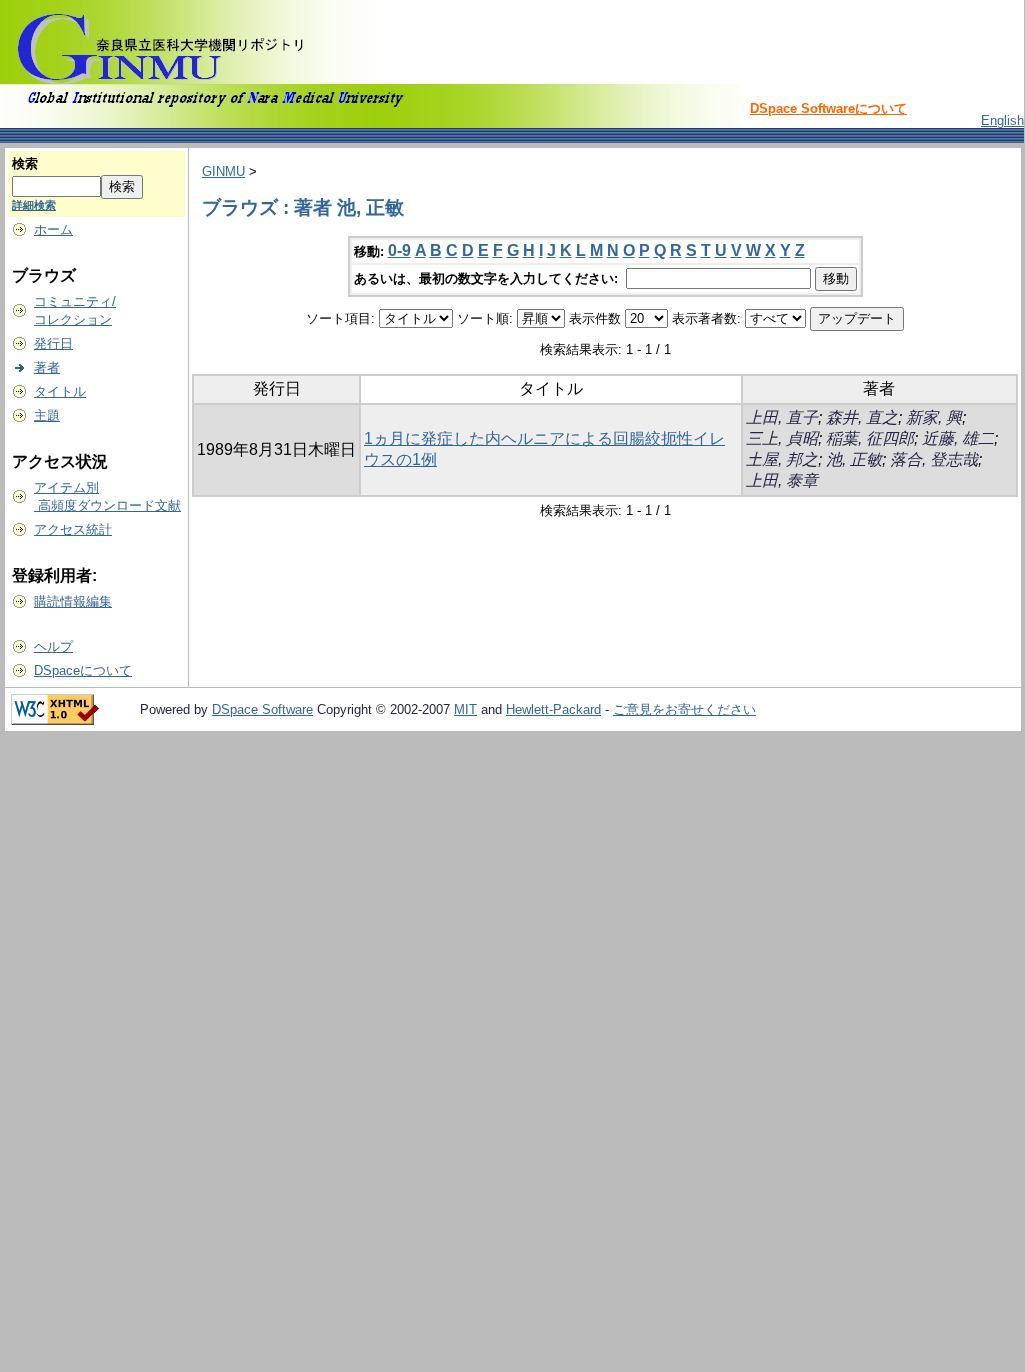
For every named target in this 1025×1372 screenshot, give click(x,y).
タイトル (60, 391)
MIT (465, 709)
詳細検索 (34, 205)
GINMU (223, 171)
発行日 (53, 343)
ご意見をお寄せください (684, 709)
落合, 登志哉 (934, 459)
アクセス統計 (73, 529)
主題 (47, 415)
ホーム (53, 229)
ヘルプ (53, 646)
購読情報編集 (73, 601)
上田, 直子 (782, 417)
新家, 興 (934, 417)
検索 (25, 163)
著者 (47, 367)
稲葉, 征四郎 (870, 438)
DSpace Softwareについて (828, 108)
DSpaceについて (83, 670)
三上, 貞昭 (782, 438)
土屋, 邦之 (782, 459)
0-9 (399, 250)
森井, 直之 (862, 417)
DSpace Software (262, 709)
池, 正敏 (854, 459)
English (1002, 120)
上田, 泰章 (782, 480)
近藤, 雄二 (958, 438)
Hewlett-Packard (553, 709)
